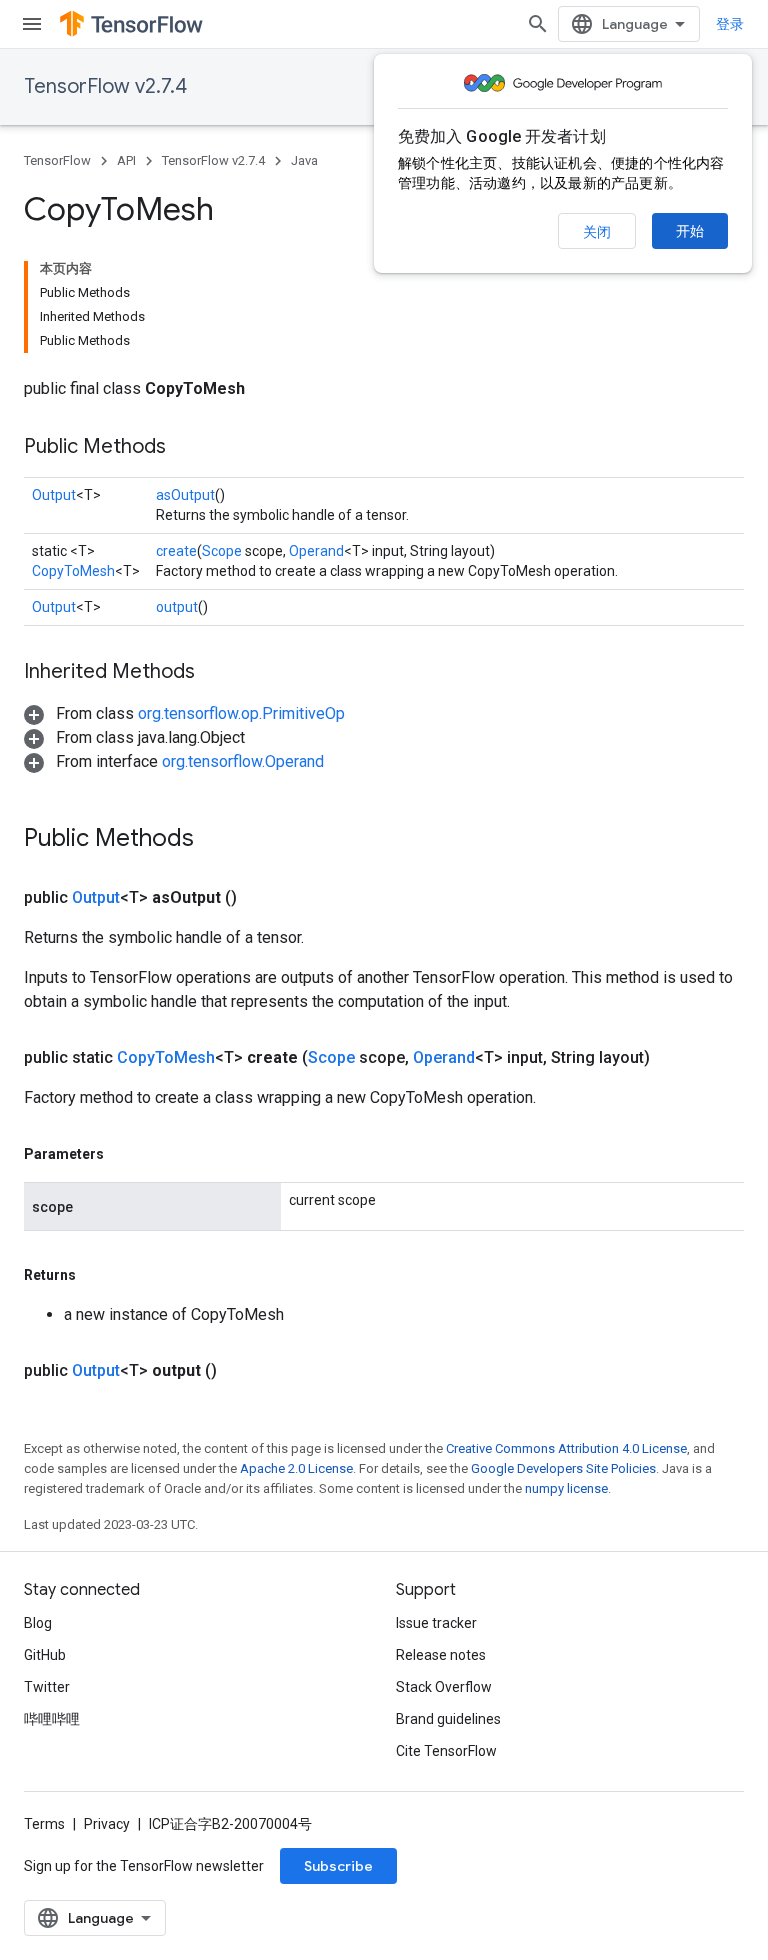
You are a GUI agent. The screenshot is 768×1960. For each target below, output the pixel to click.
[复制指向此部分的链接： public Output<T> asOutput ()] (261, 898)
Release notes (441, 1655)
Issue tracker (436, 1623)
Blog (38, 1623)
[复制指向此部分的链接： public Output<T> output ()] (241, 1371)
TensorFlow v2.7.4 (105, 86)
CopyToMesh (73, 571)
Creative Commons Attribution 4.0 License (566, 1448)
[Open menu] (32, 24)
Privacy (107, 1824)
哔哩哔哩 (52, 1719)
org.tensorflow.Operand (243, 761)
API (126, 160)
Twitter (47, 1687)
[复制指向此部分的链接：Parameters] (124, 1154)
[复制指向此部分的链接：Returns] (96, 1275)
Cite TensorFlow (446, 1751)
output (177, 607)
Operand (316, 551)
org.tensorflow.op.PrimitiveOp (241, 713)
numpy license (566, 1488)
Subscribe (338, 1866)
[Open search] (538, 24)
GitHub (45, 1655)
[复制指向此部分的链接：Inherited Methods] (215, 673)
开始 (690, 231)
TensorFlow (57, 160)
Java (304, 160)
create (176, 551)
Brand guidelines (448, 1719)
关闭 (597, 232)
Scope (222, 551)
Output (54, 495)
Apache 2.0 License (296, 1468)
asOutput (185, 495)
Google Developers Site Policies (563, 1468)
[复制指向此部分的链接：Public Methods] (186, 448)
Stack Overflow (444, 1687)
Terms (44, 1824)
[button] (184, 713)
